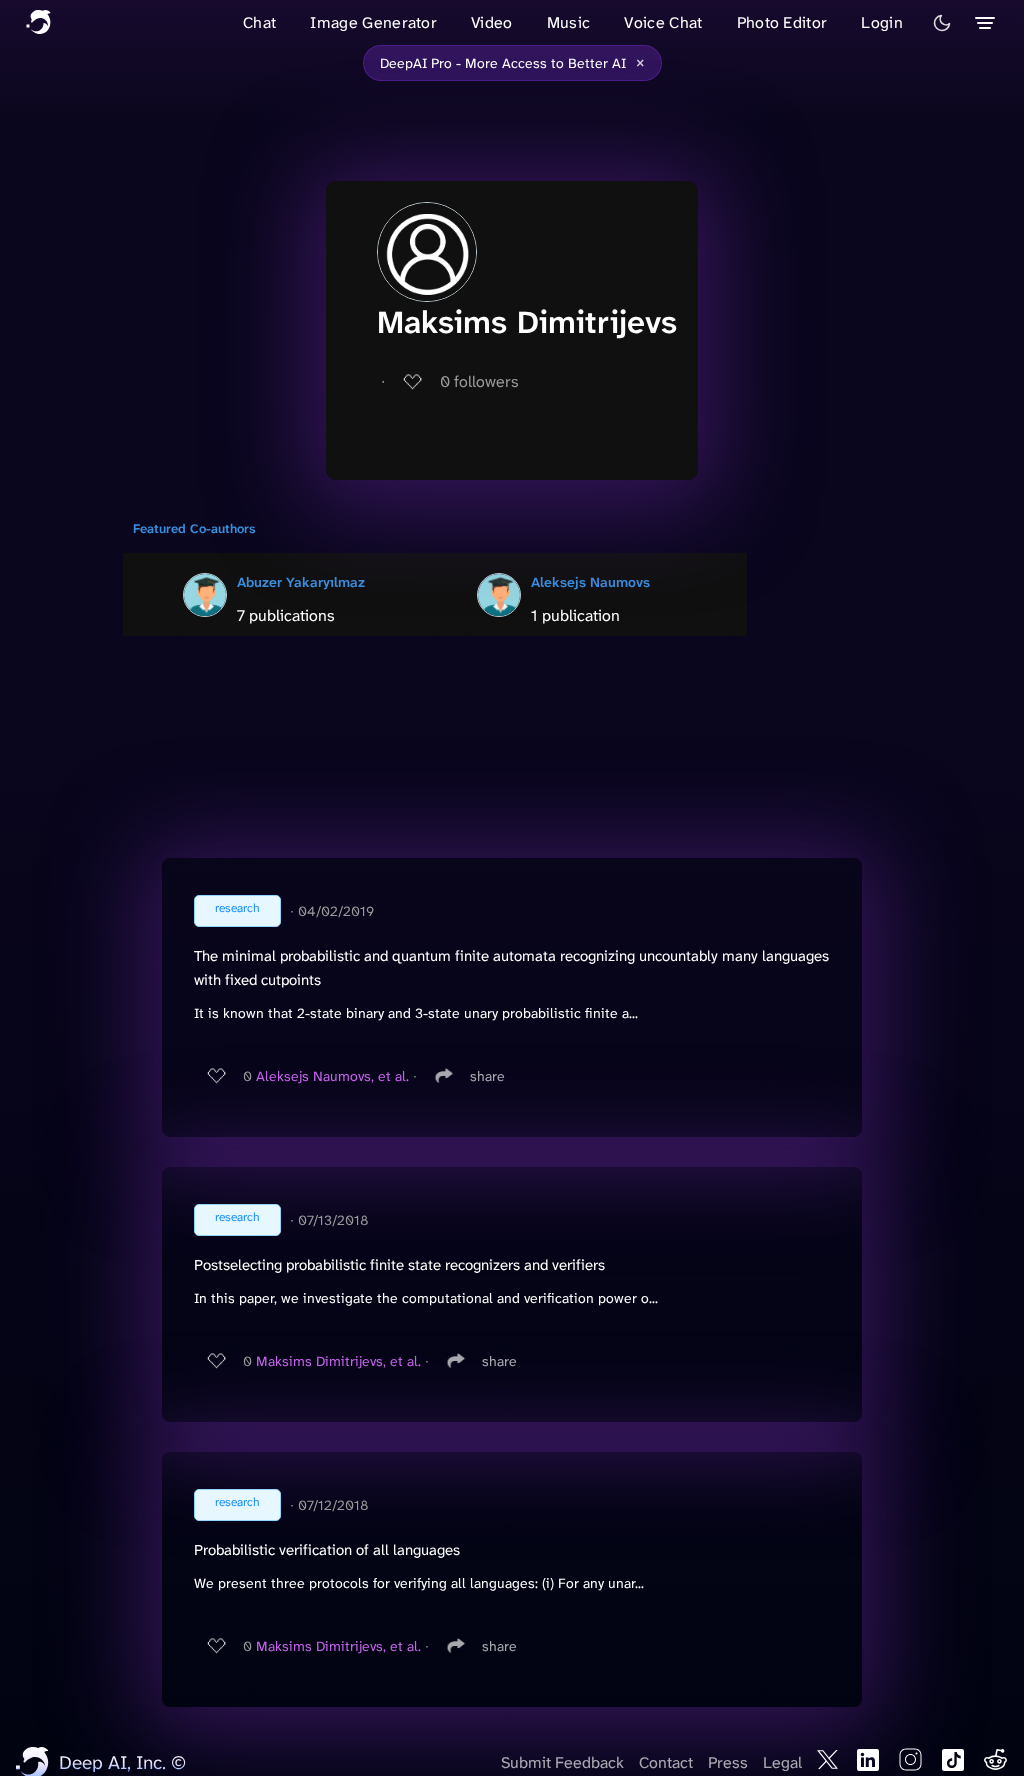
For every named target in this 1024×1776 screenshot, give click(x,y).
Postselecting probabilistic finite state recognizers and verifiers (399, 1265)
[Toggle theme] (942, 23)
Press (728, 1762)
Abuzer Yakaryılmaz (301, 582)
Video (492, 22)
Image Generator (373, 22)
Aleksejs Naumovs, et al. (332, 1076)
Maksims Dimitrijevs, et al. (338, 1361)
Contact (666, 1762)
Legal (782, 1762)
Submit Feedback (562, 1762)
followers (479, 381)
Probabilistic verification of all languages (327, 1550)
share (487, 1076)
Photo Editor (782, 22)
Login (882, 22)
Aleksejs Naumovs (590, 582)
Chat (259, 22)
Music (569, 22)
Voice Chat (663, 22)
